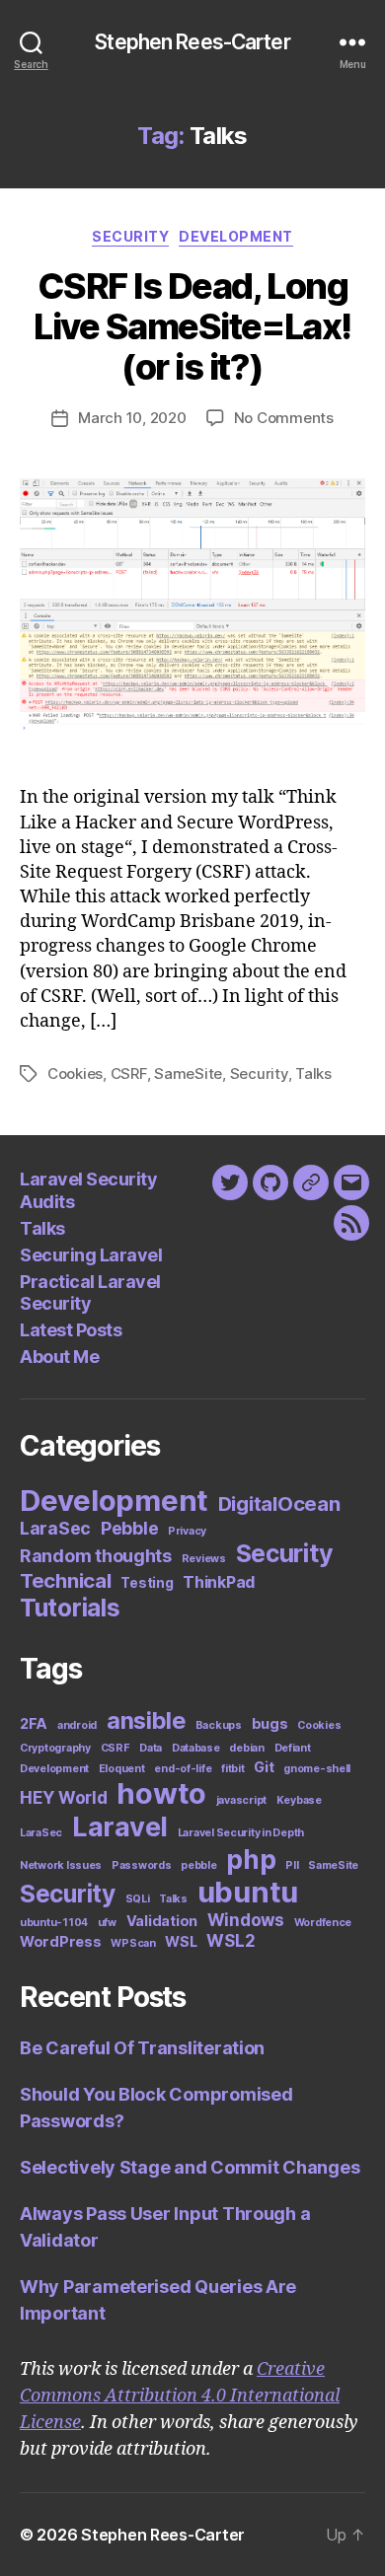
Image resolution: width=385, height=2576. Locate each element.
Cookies (75, 1073)
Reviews (204, 1559)
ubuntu (248, 1892)
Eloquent (122, 1769)
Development (236, 236)
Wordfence (323, 1923)
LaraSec (55, 1528)
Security (130, 236)
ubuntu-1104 (54, 1923)
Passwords (142, 1865)
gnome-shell (317, 1769)
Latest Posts (71, 1330)
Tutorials (70, 1608)
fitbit (232, 1769)
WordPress (61, 1941)
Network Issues (61, 1865)
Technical (66, 1580)
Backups (219, 1725)
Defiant (293, 1748)
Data (151, 1748)
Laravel (120, 1827)
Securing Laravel (91, 1255)
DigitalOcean (279, 1503)
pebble (198, 1865)
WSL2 (231, 1941)
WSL (181, 1941)
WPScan (133, 1943)
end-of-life (183, 1769)
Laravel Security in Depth (241, 1833)
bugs (270, 1723)
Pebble (129, 1528)
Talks (313, 1073)
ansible (146, 1720)
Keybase (299, 1800)
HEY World (64, 1798)
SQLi (138, 1899)
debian (246, 1748)
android (77, 1725)
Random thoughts (96, 1556)
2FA (34, 1723)
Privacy (187, 1531)
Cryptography (55, 1748)
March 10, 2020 (132, 418)
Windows (246, 1920)
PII (292, 1865)
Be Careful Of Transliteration (142, 2048)
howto (161, 1793)
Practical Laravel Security (90, 1293)
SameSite (188, 1073)
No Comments (284, 418)
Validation (162, 1921)
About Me (59, 1357)
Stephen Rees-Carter (192, 42)
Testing (147, 1583)
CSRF (129, 1073)
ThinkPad (219, 1582)
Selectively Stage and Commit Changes (190, 2167)
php (251, 1859)
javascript (241, 1800)
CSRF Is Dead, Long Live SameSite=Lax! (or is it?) (192, 326)
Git (264, 1767)
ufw (107, 1923)
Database (196, 1748)
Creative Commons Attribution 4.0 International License (180, 2396)
